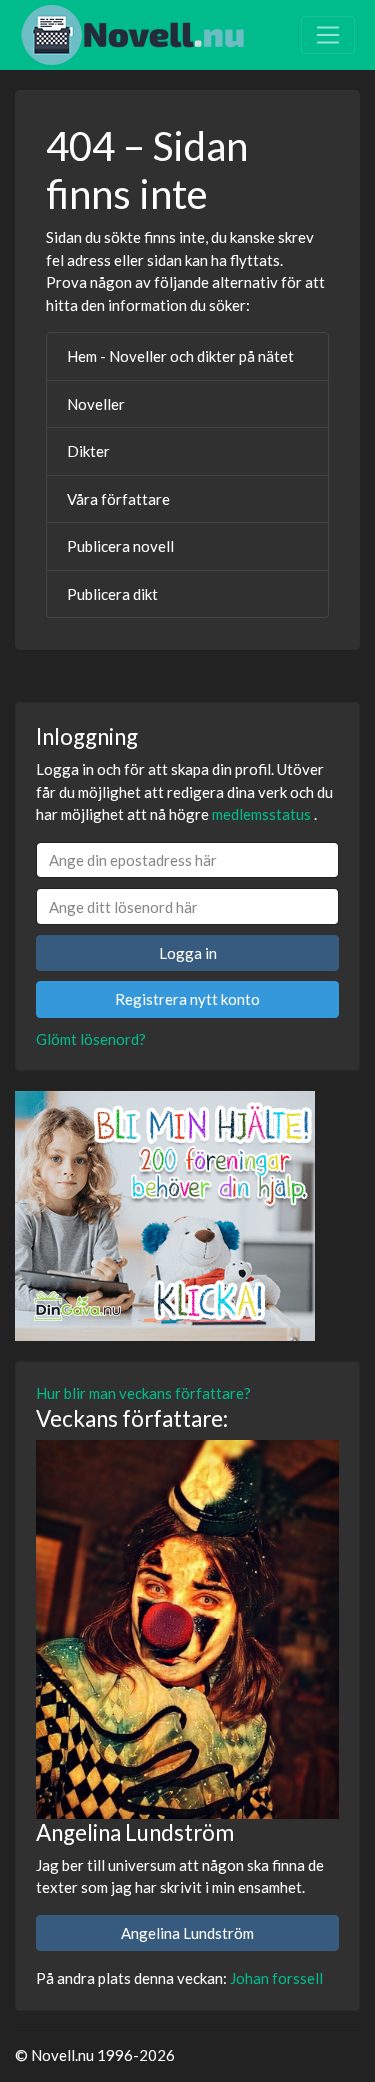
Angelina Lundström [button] (187, 1933)
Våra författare (118, 499)
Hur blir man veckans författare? (143, 1393)
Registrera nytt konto (187, 999)
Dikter (88, 451)
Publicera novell (120, 546)
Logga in (188, 953)
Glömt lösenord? (91, 1039)
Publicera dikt (112, 594)
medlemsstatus (261, 814)
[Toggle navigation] (328, 35)
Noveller (96, 404)
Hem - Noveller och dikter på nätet (180, 356)
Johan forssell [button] (276, 1978)
